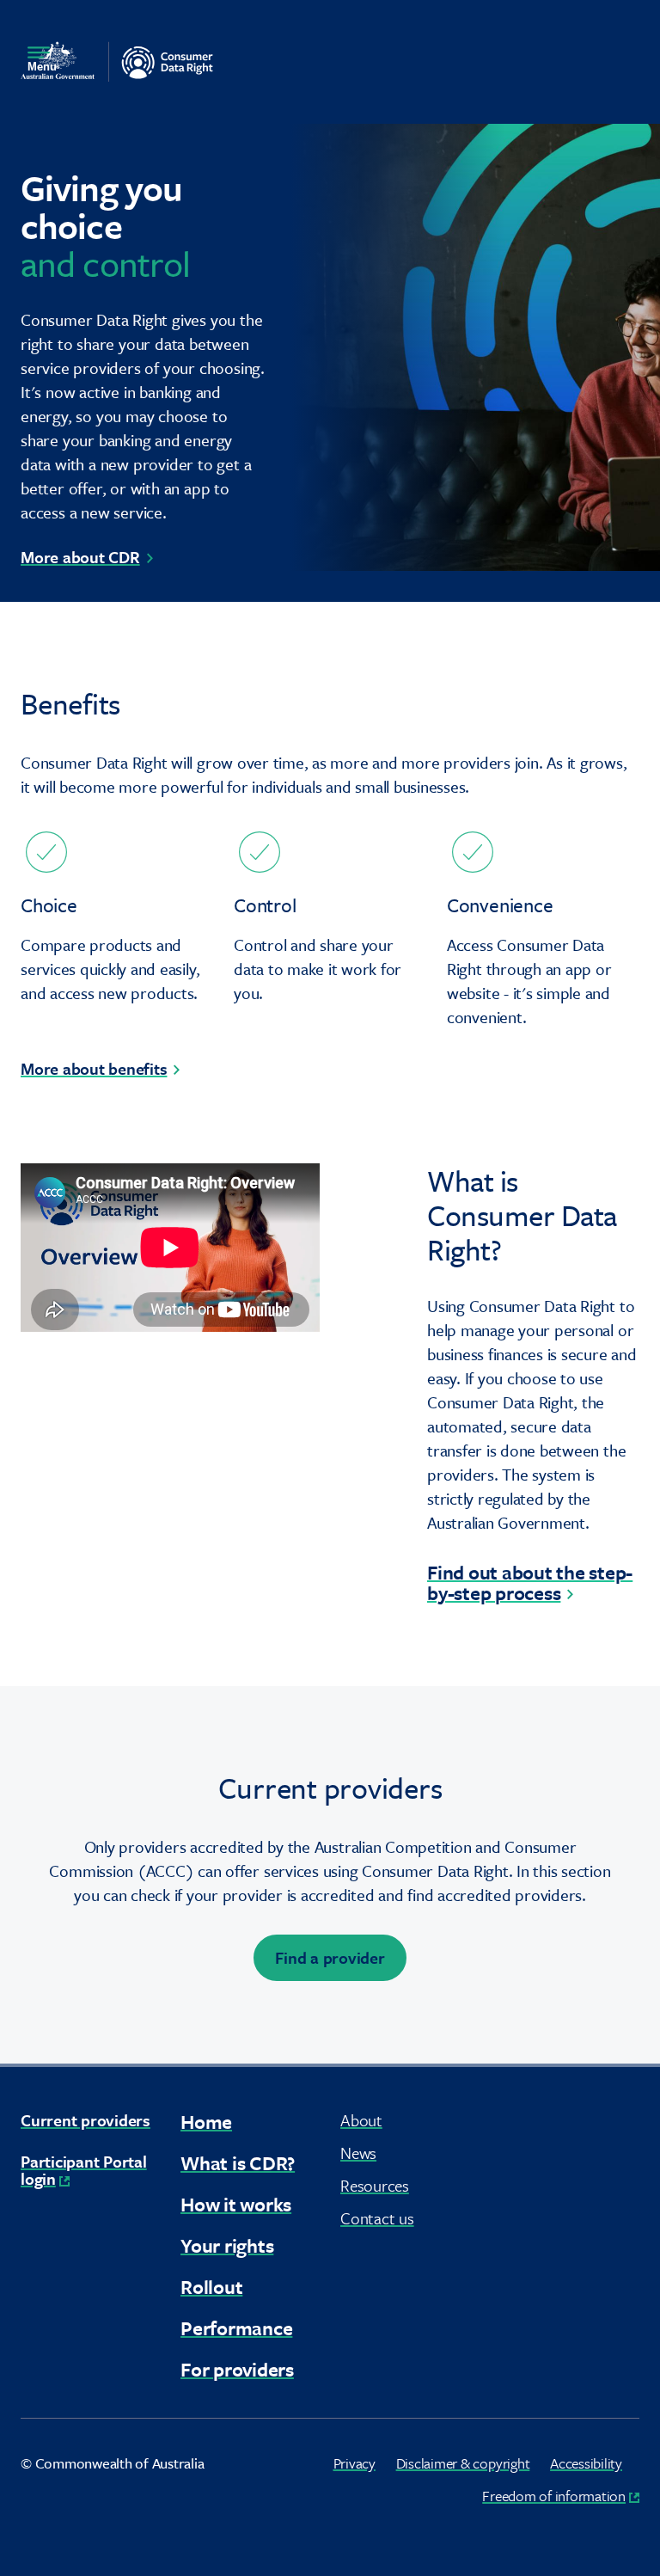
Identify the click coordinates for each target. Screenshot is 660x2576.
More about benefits (94, 1068)
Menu (42, 67)
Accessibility (586, 2463)
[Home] (117, 61)
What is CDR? (238, 2163)
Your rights (227, 2245)
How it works (236, 2204)
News (358, 2153)
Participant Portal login (84, 2170)
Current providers (86, 2120)
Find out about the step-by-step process (530, 1582)
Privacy (354, 2463)
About (361, 2120)
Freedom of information (561, 2496)
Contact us (377, 2218)
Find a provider (330, 1957)
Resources (375, 2185)
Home (206, 2122)
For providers (237, 2369)
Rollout (211, 2287)
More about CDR (80, 557)
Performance (236, 2328)
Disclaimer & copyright (463, 2463)
